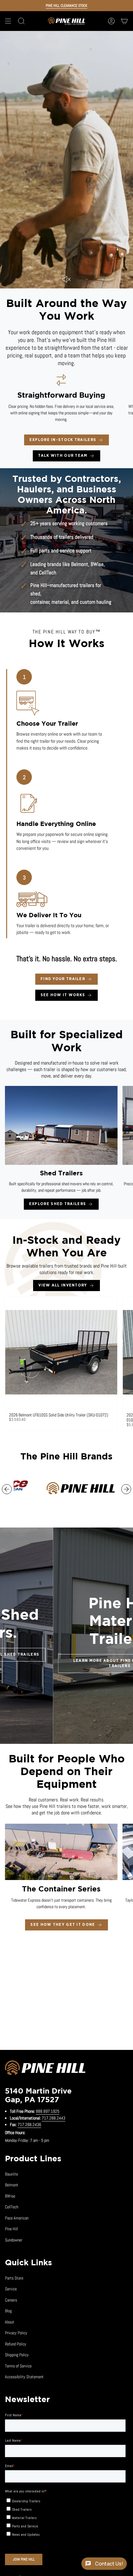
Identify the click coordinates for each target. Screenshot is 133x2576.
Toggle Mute (66, 279)
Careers (11, 2300)
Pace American (17, 2218)
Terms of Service (18, 2366)
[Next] (126, 1489)
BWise (97, 564)
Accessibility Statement (24, 2377)
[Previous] (7, 1489)
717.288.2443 (54, 2118)
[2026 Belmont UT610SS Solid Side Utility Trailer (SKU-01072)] (61, 1352)
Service (11, 2289)
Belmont (80, 564)
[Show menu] (8, 21)
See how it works (63, 995)
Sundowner (14, 2240)
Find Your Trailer (63, 979)
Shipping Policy (17, 2355)
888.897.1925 (48, 2111)
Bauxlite (11, 2174)
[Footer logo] (45, 2069)
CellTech (48, 573)
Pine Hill (11, 2229)
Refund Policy (16, 2344)
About (10, 2322)
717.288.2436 (29, 2124)
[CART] (124, 21)
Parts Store (14, 2278)
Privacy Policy (16, 2333)
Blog (8, 2311)
